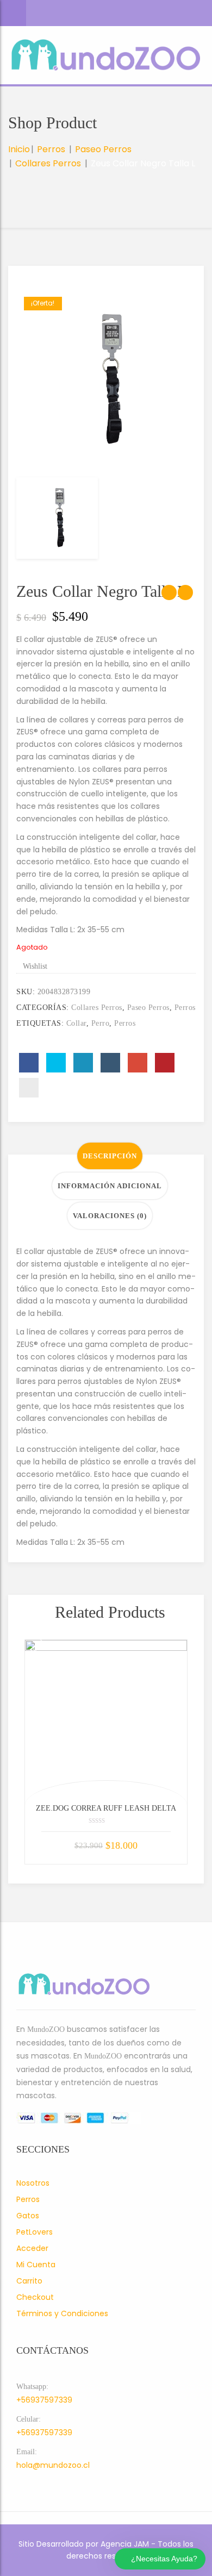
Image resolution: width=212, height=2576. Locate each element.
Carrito (29, 2281)
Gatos (28, 2216)
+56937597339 (44, 2400)
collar (76, 1023)
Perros (51, 149)
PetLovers (35, 2232)
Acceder (32, 2248)
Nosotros (33, 2183)
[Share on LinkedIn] (83, 1063)
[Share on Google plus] (138, 1063)
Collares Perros (48, 163)
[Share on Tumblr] (110, 1063)
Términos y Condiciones (62, 2313)
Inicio (19, 149)
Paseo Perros (103, 149)
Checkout (35, 2297)
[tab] (110, 1156)
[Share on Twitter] (56, 1063)
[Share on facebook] (29, 1063)
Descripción (110, 1156)
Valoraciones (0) (110, 1216)
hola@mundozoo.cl (53, 2465)
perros (125, 1023)
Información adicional (110, 1186)
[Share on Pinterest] (165, 1063)
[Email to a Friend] (29, 1088)
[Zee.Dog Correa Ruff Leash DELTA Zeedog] (106, 1721)
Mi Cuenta (36, 2265)
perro (101, 1023)
